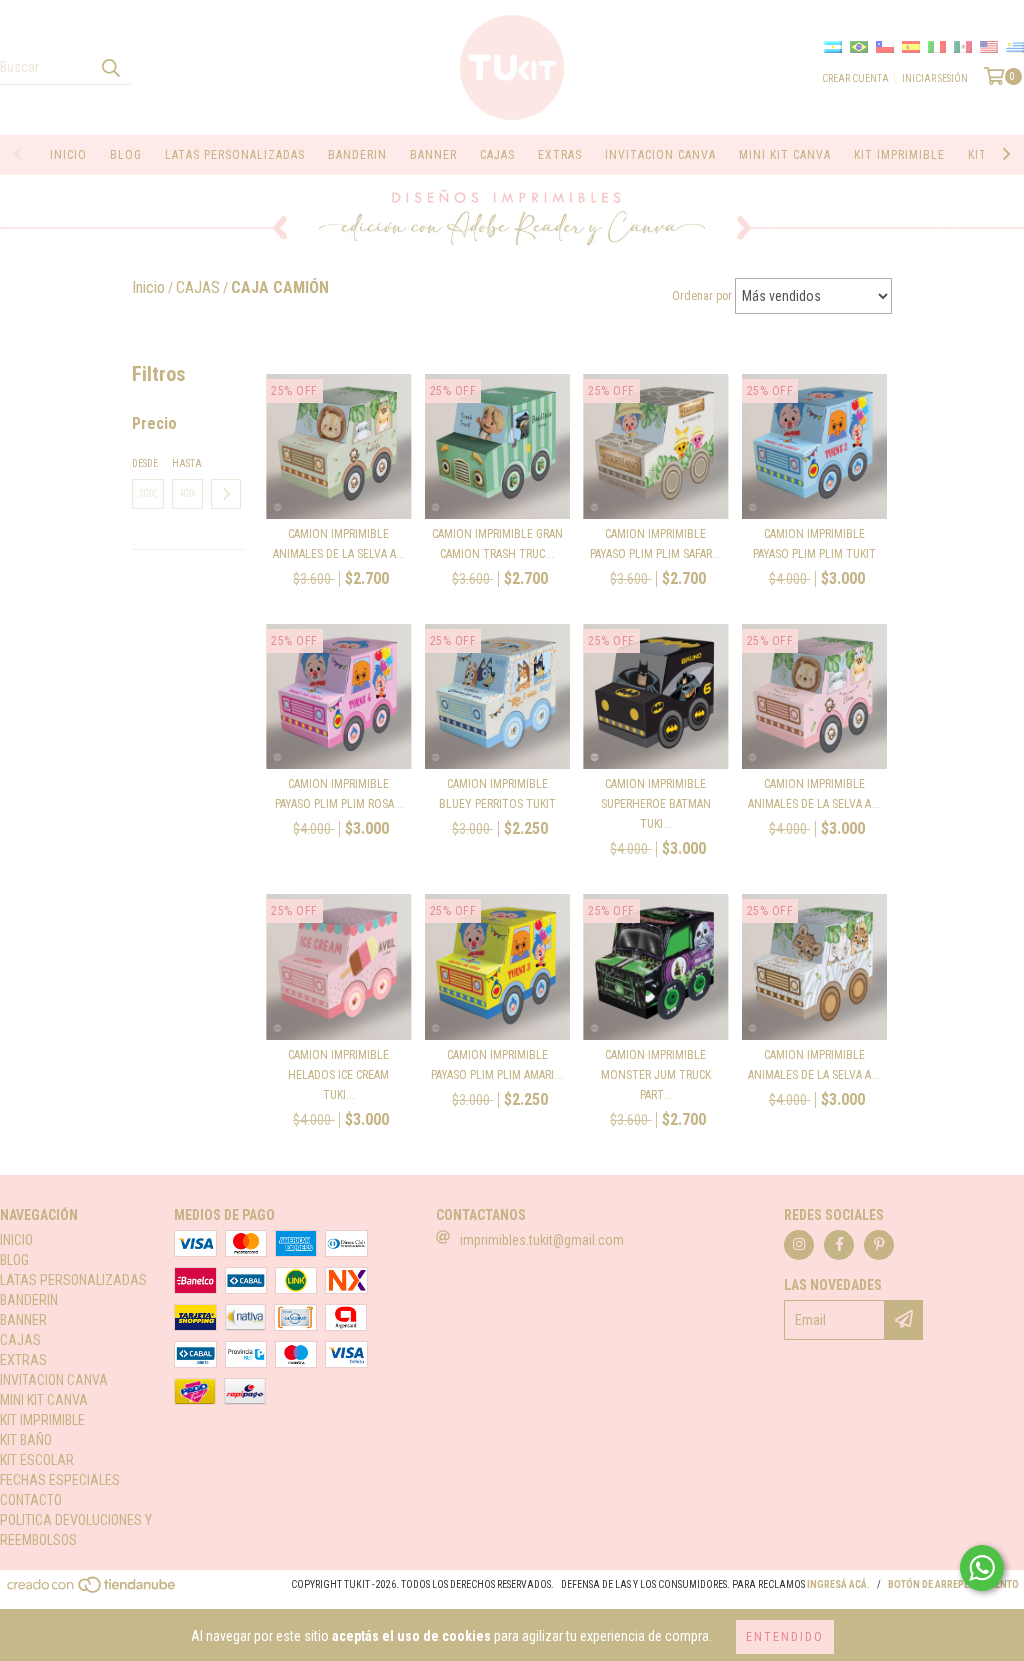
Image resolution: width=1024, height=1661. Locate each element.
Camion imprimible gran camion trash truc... (497, 544)
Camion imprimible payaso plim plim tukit (814, 544)
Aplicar (226, 494)
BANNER (433, 155)
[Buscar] (110, 67)
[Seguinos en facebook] (839, 1245)
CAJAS (497, 155)
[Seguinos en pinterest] (879, 1245)
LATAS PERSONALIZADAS (235, 155)
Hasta (187, 463)
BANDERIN (357, 155)
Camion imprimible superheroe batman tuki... (656, 804)
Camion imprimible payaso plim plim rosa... (339, 794)
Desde (145, 463)
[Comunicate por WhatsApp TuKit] (982, 1568)
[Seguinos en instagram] (799, 1245)
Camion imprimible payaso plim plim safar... (655, 544)
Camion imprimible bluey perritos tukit (497, 794)
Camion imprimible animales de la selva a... (339, 544)
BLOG (126, 155)
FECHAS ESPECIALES (60, 1480)
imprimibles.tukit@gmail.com (542, 1240)
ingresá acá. (838, 1584)
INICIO (68, 155)
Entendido (785, 1637)
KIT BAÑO (26, 1440)
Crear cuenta (855, 78)
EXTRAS (560, 155)
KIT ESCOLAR (37, 1460)
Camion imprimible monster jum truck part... (656, 1075)
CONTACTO (31, 1500)
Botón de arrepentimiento (953, 1584)
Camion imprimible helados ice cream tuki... (338, 1075)
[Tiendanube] (92, 1590)
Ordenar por (702, 296)
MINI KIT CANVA (785, 155)
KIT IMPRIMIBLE (899, 155)
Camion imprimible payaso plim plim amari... (497, 1065)
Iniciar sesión (935, 78)
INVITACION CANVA (660, 155)
